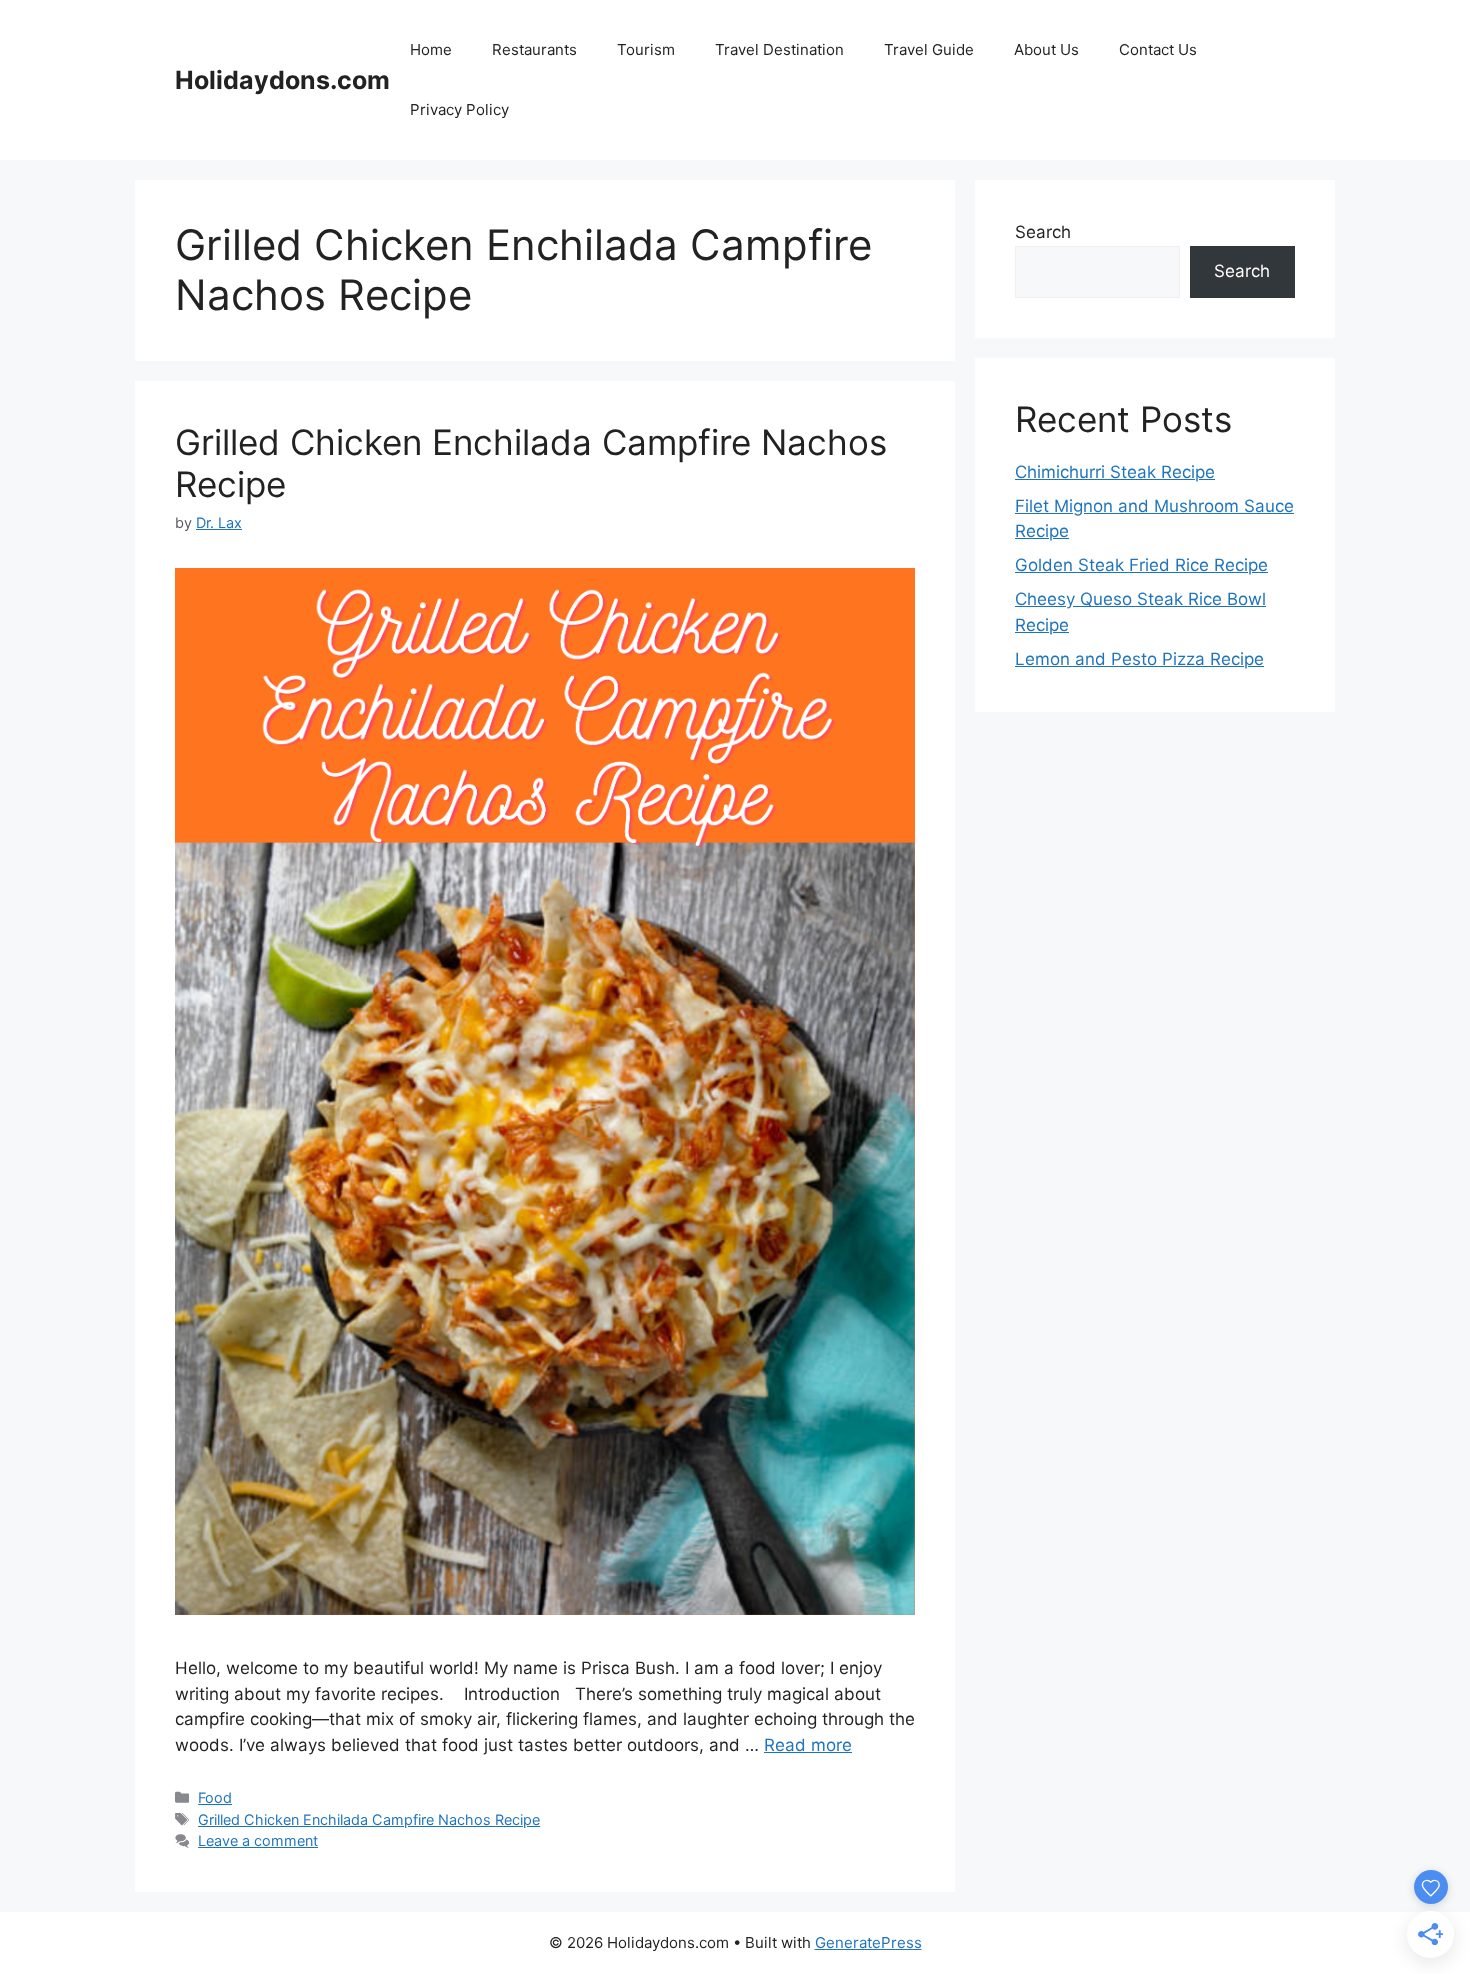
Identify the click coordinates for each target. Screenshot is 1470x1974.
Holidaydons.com (282, 80)
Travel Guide (929, 49)
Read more (808, 1745)
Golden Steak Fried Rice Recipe (1141, 565)
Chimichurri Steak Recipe (1115, 472)
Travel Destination (779, 49)
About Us (1046, 49)
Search (1043, 232)
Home (431, 49)
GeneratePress (868, 1942)
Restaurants (534, 49)
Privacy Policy (459, 109)
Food (215, 1797)
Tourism (646, 49)
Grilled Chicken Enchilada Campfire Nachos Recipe (369, 1819)
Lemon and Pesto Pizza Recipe (1139, 659)
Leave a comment (258, 1840)
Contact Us (1158, 49)
